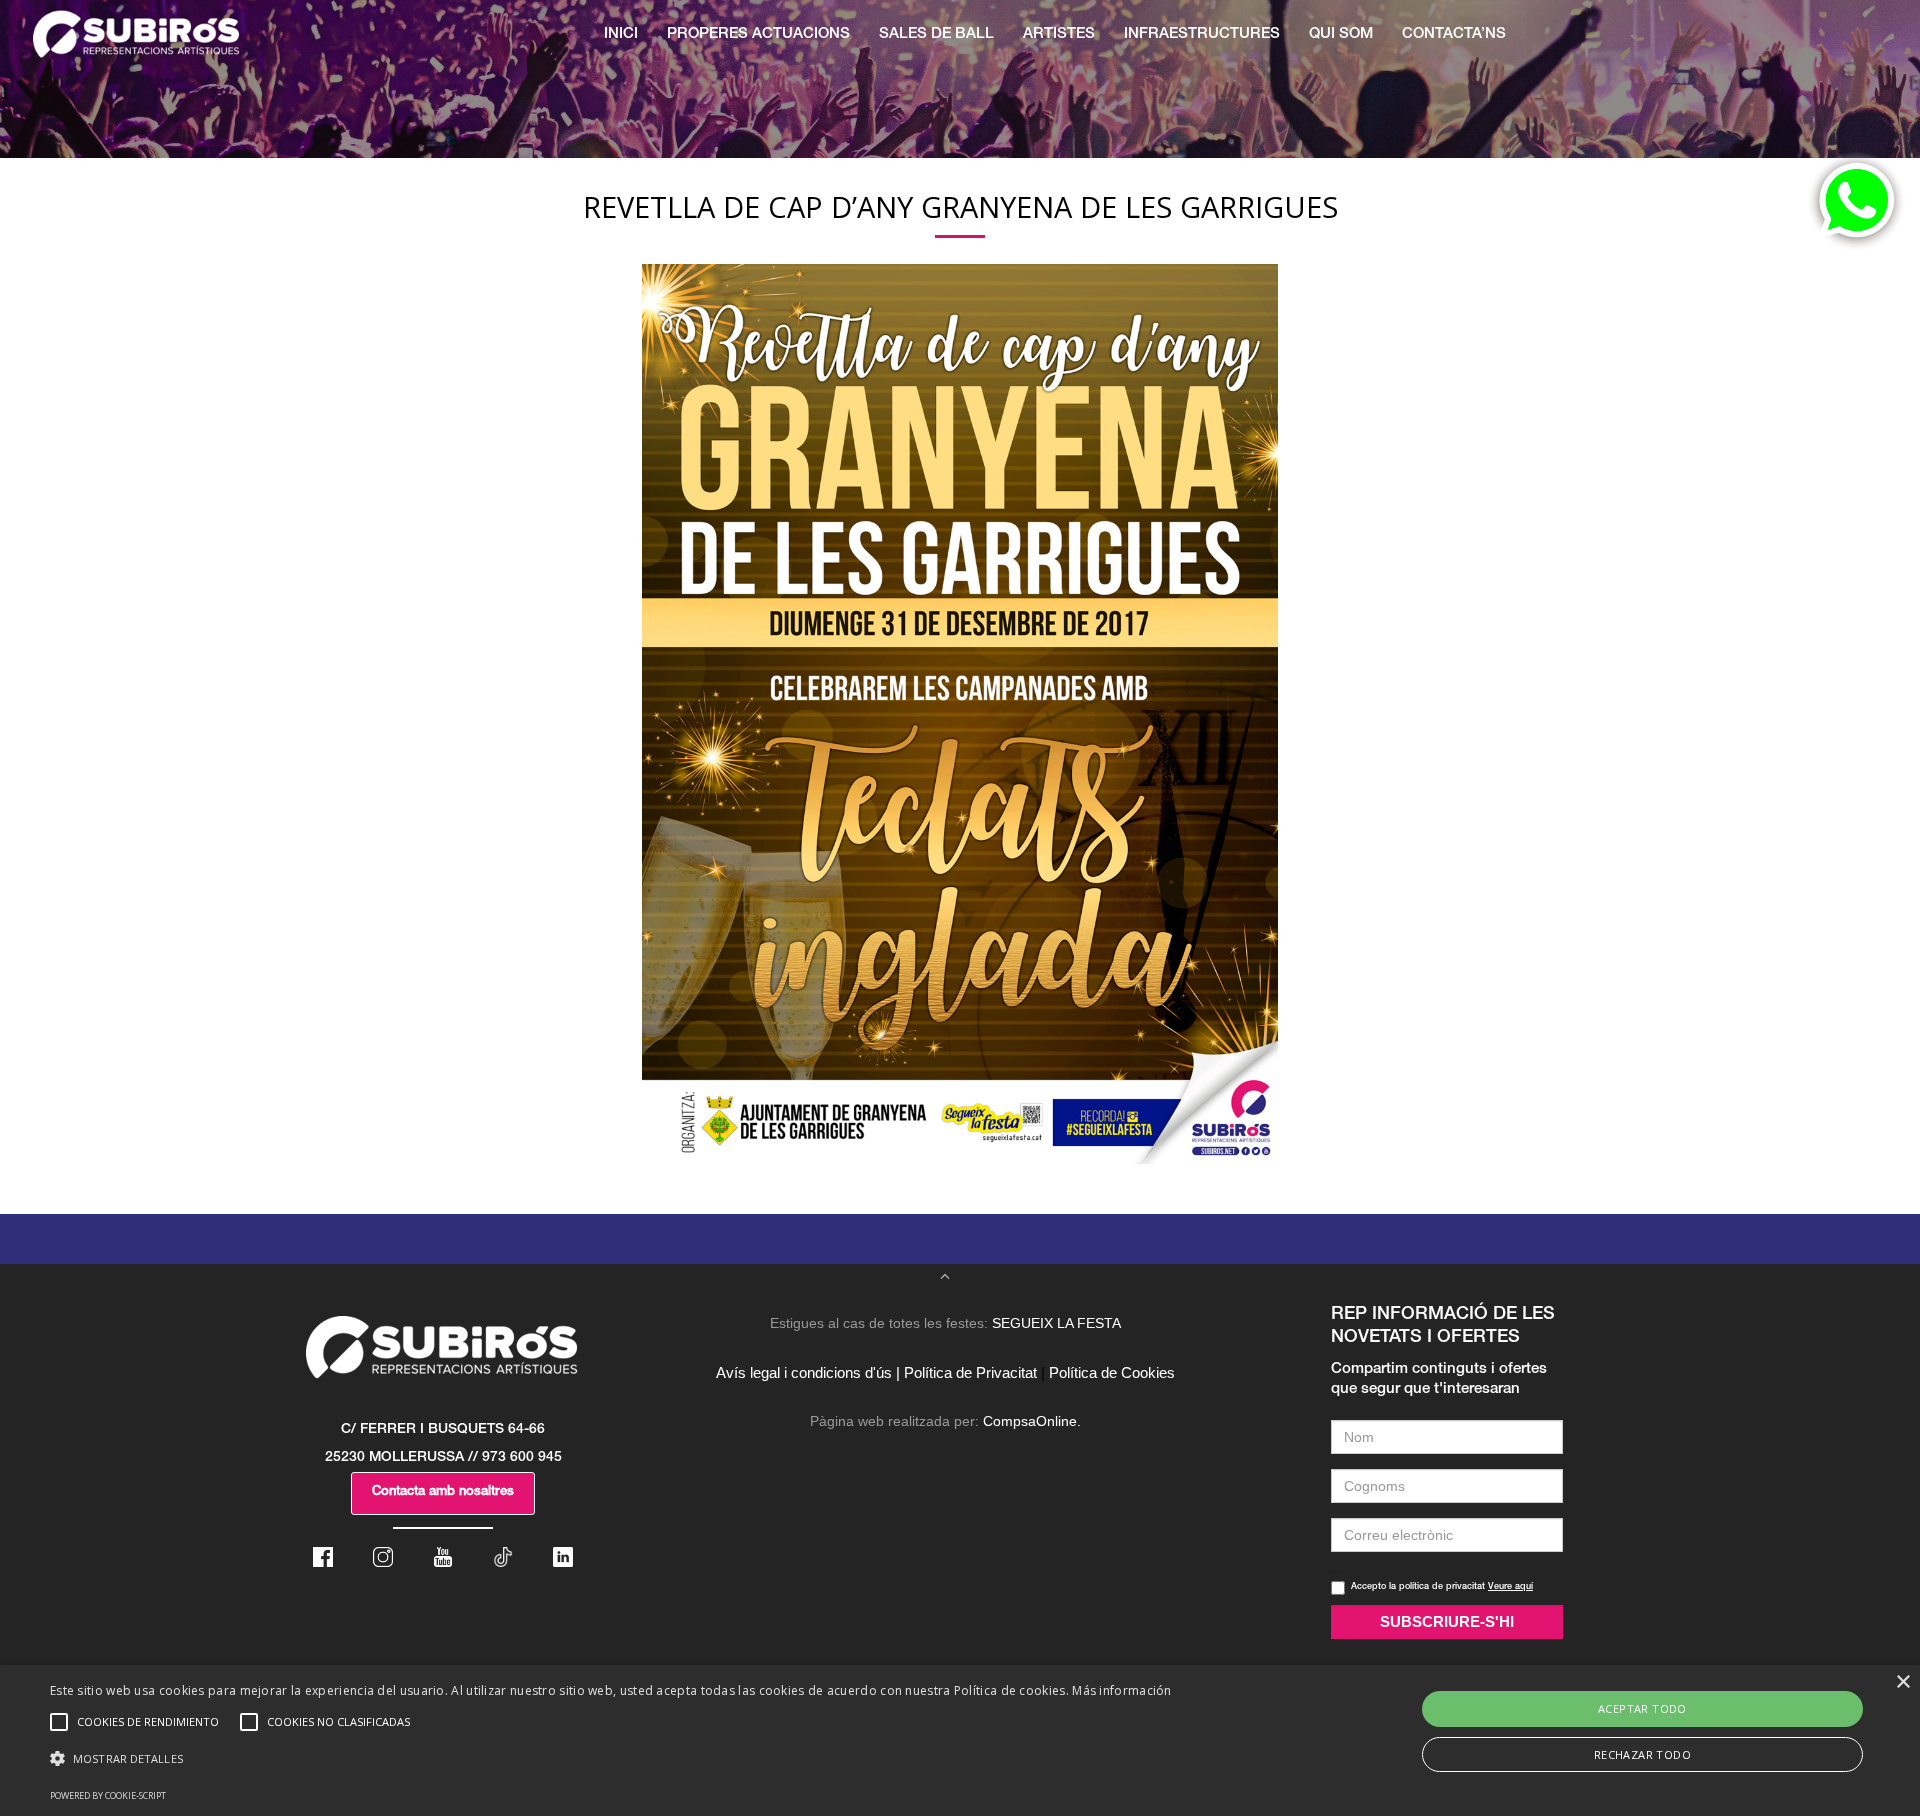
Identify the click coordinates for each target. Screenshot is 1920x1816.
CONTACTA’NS (1454, 34)
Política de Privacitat (970, 1372)
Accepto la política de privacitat (1442, 1587)
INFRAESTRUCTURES (1202, 34)
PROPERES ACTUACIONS (758, 34)
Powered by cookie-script (108, 1795)
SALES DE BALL (936, 34)
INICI (621, 34)
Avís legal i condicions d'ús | (808, 1372)
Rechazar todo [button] (1642, 1754)
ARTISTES (1059, 34)
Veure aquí (1510, 1587)
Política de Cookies (1112, 1372)
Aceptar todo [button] (1642, 1708)
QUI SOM (1341, 34)
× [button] (1902, 1682)
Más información (1122, 1690)
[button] (611, 1759)
